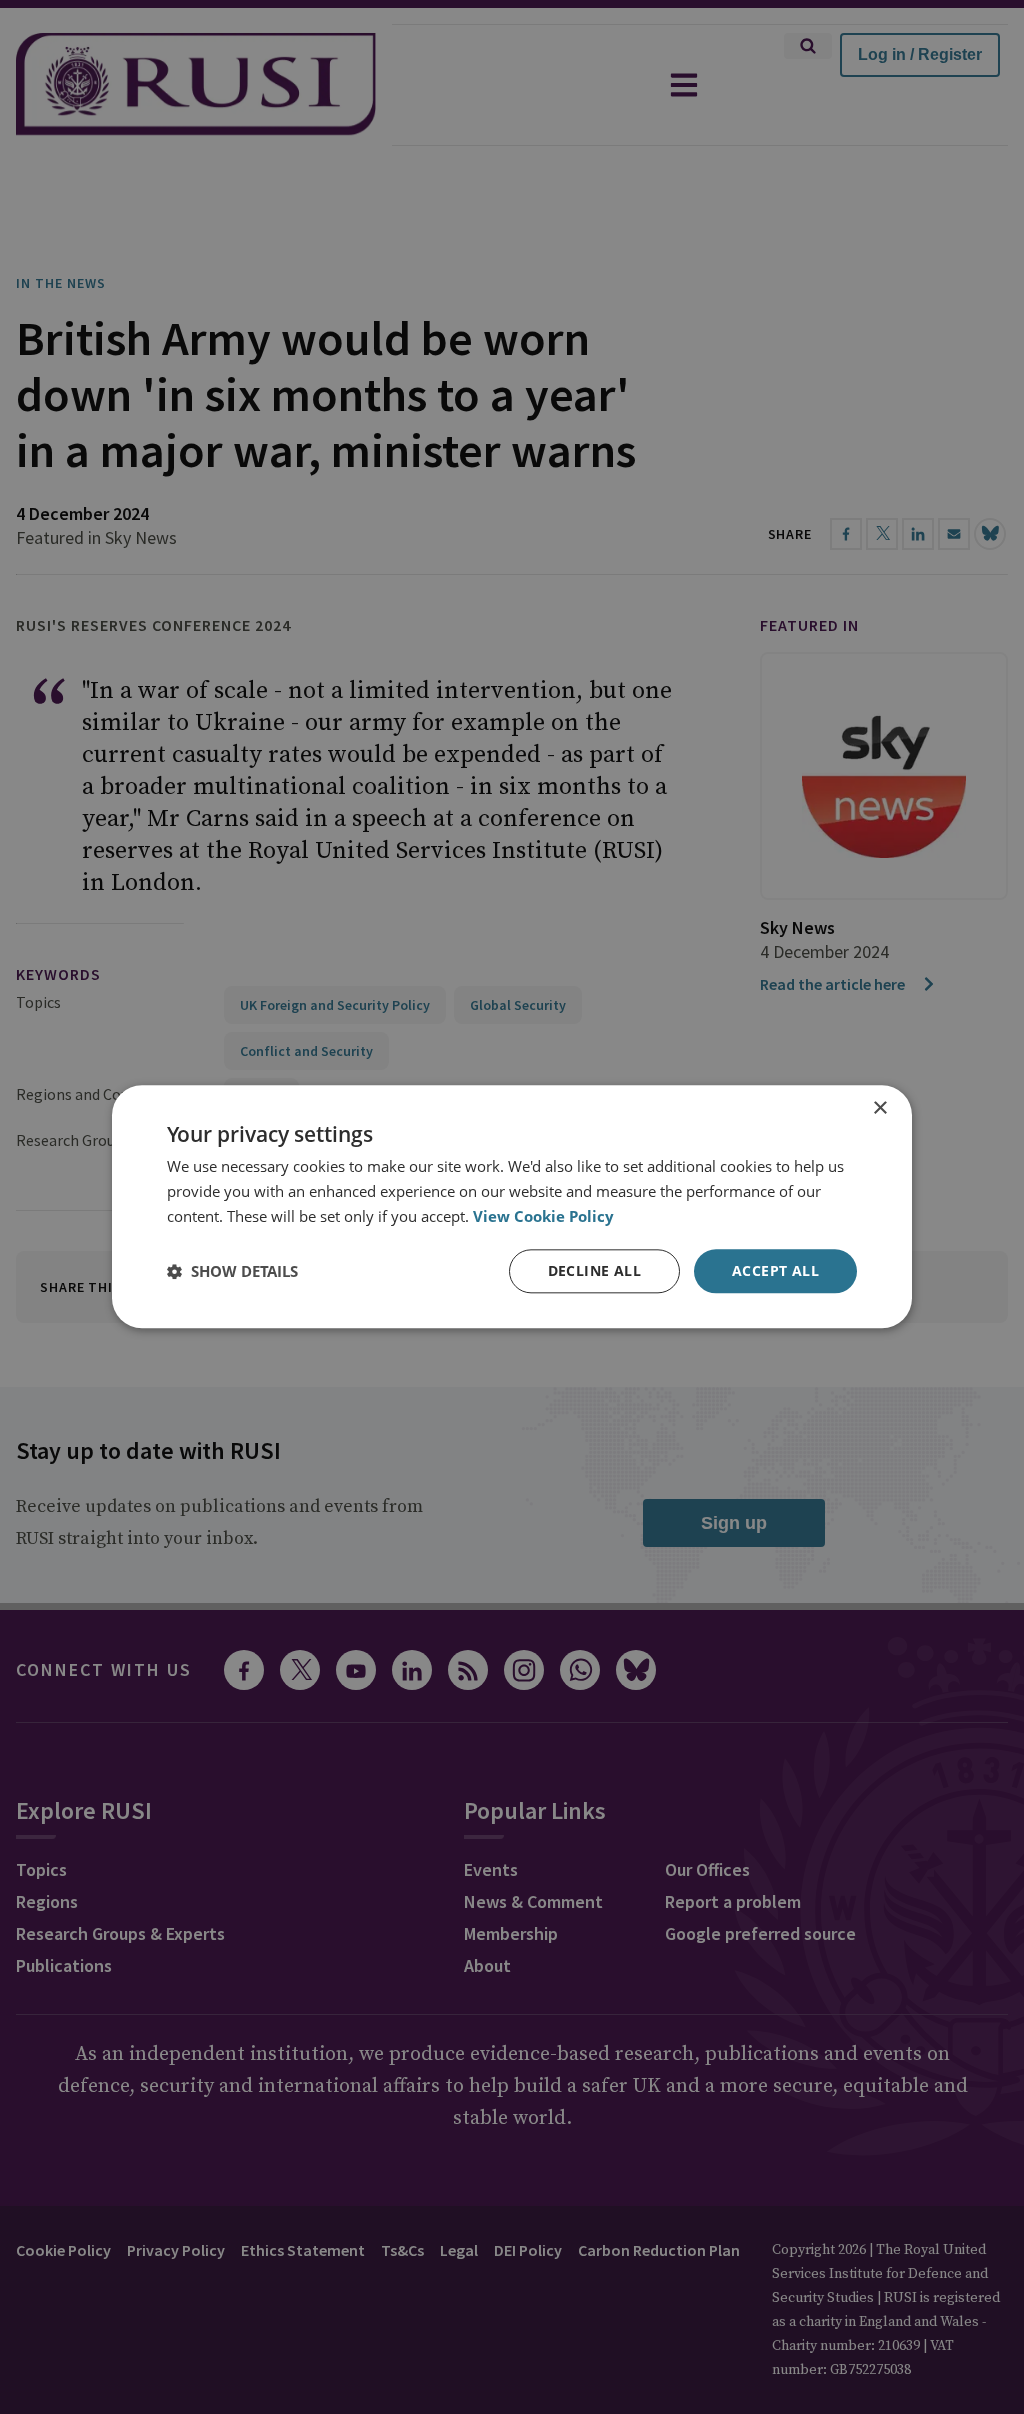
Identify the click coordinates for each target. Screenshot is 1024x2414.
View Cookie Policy (543, 1216)
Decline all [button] (594, 1270)
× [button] (879, 1108)
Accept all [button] (775, 1270)
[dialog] (512, 1206)
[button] (232, 1271)
